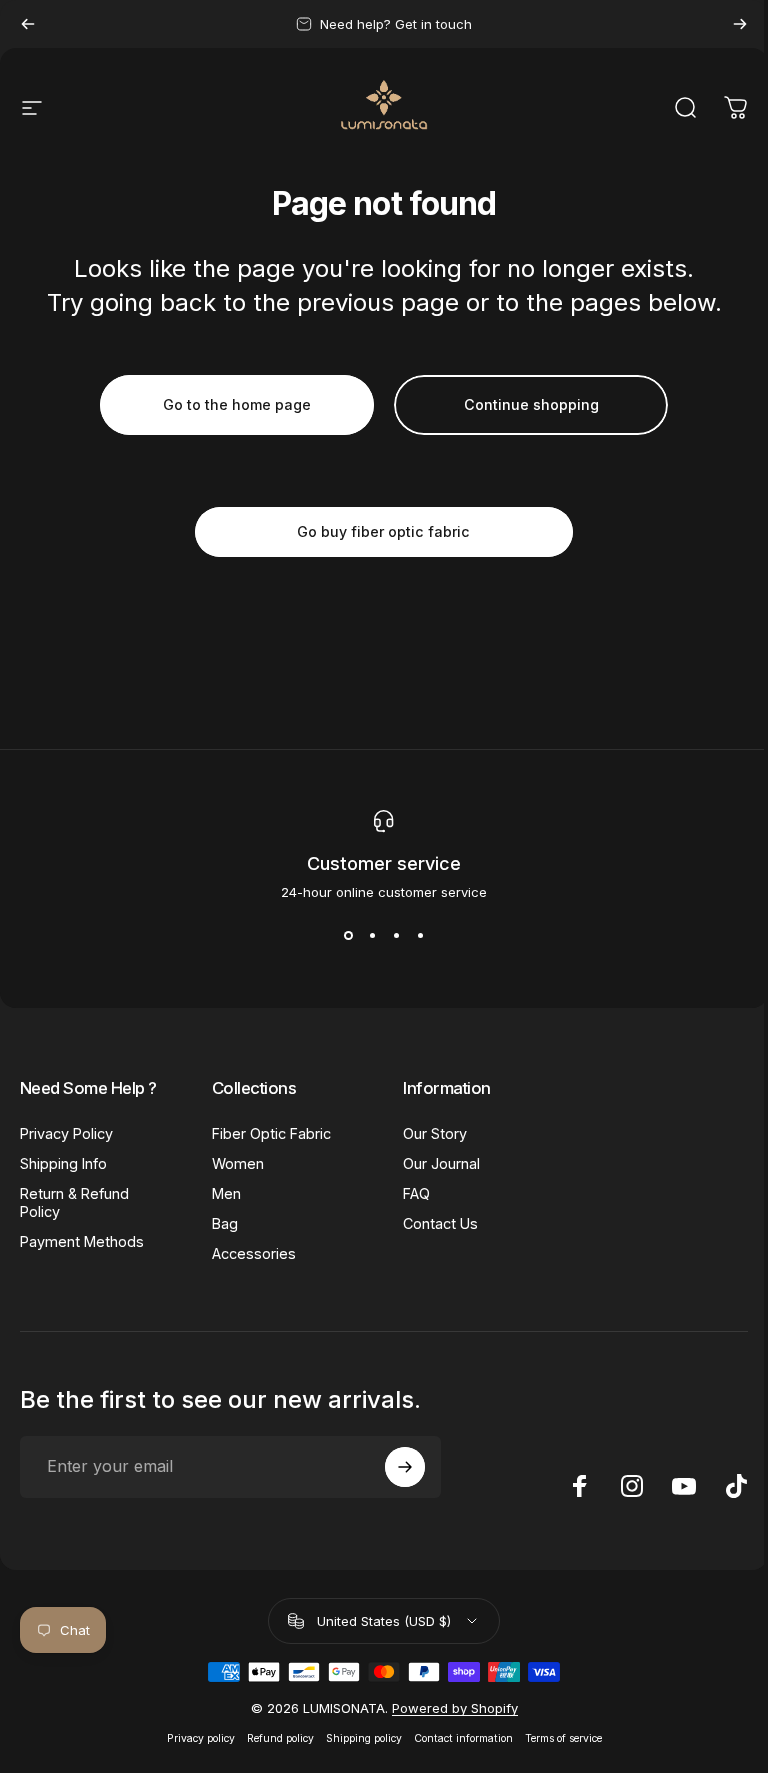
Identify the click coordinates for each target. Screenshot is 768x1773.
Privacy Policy (66, 1133)
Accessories (254, 1253)
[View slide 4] (420, 936)
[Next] (740, 24)
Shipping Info (63, 1163)
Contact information (463, 1738)
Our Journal (441, 1163)
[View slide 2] (372, 936)
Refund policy (280, 1738)
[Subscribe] (405, 1467)
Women (238, 1163)
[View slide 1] (348, 936)
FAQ (416, 1193)
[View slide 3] (396, 936)
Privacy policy (201, 1738)
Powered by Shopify (455, 1708)
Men (226, 1193)
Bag (225, 1223)
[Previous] (28, 24)
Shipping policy (364, 1738)
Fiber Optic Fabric (271, 1133)
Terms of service (563, 1738)
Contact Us (440, 1223)
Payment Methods (82, 1241)
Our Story (435, 1133)
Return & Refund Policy (74, 1202)
